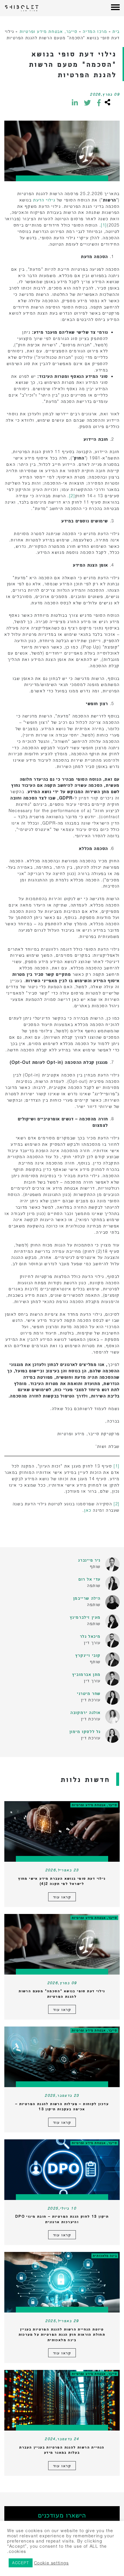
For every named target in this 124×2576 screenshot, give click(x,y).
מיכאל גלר (90, 1636)
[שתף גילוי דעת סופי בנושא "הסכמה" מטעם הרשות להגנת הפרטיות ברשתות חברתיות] (107, 103)
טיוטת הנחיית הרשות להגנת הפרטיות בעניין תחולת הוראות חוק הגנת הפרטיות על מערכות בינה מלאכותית (62, 2334)
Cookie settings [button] (51, 2563)
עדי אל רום (90, 1579)
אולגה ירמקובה (86, 1712)
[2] (72, 496)
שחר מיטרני (89, 1693)
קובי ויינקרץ (88, 1655)
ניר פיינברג (89, 1560)
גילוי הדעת (44, 200)
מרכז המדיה (95, 31)
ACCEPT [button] (21, 2563)
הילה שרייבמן (87, 1598)
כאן (88, 1510)
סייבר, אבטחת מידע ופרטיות (49, 31)
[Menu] (115, 8)
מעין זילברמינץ (85, 1617)
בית (116, 31)
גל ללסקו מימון (85, 1731)
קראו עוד (62, 1897)
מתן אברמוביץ (86, 1674)
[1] (104, 225)
